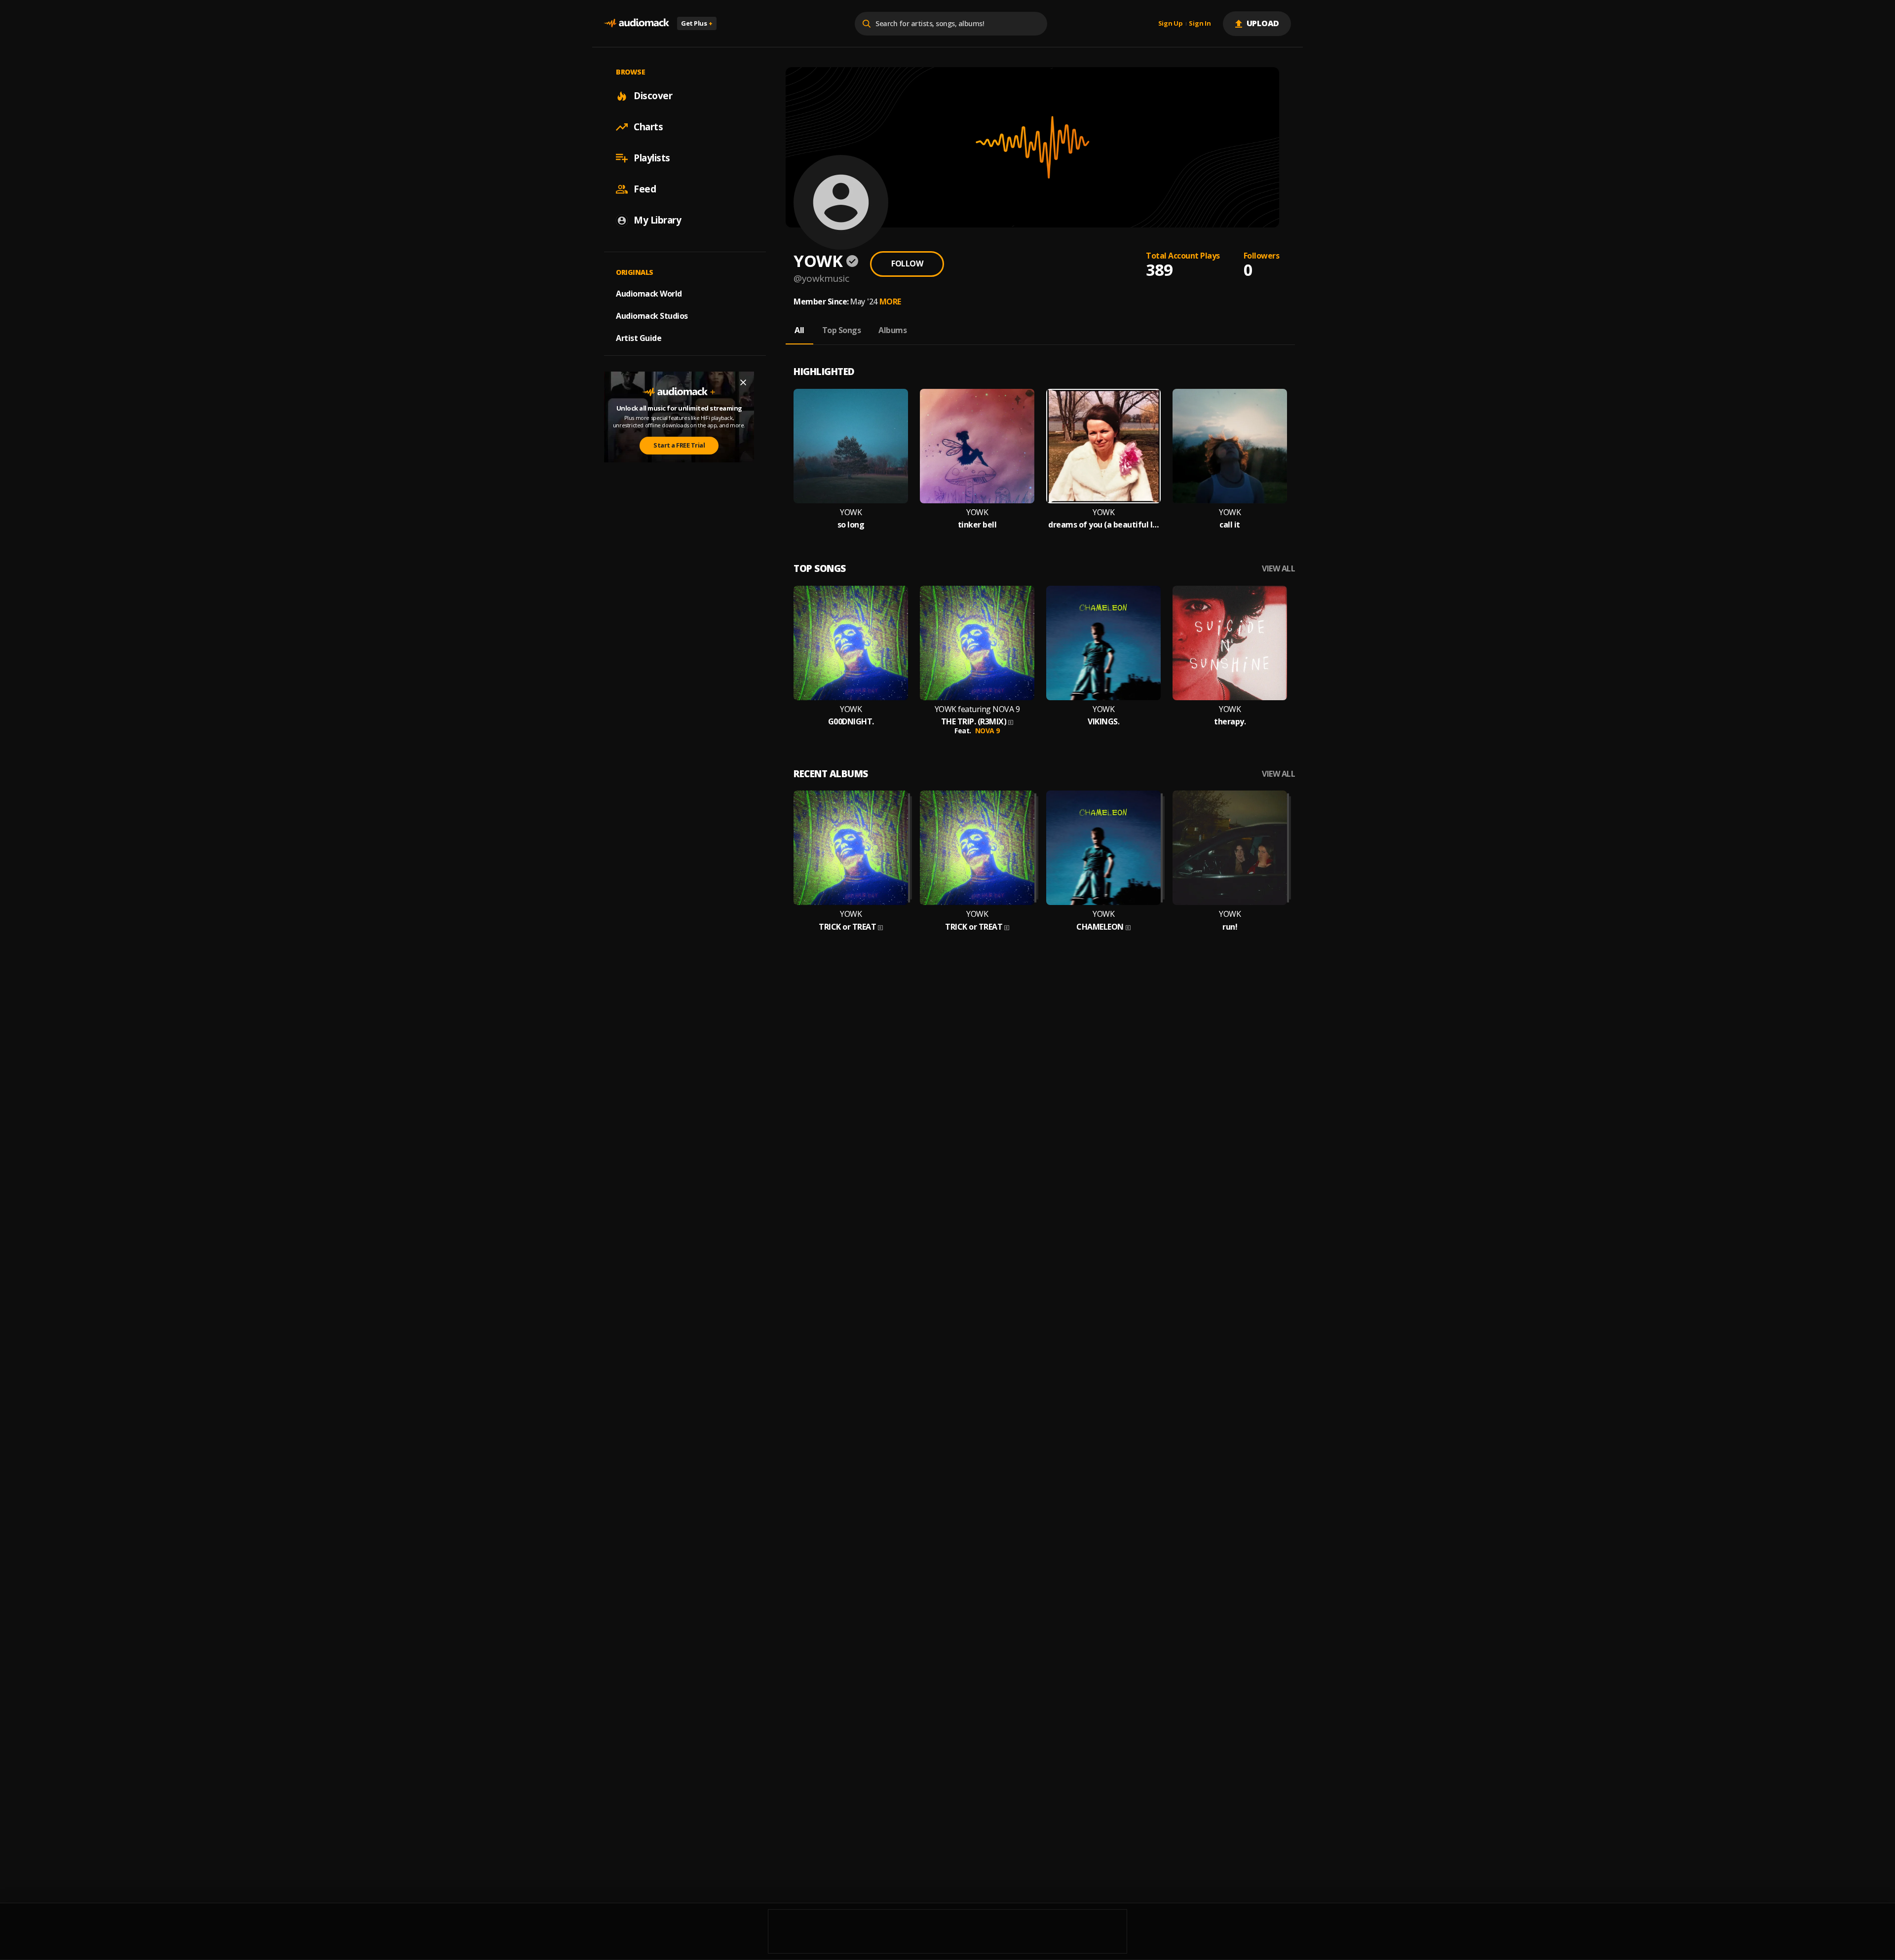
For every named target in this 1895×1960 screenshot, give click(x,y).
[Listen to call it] (1230, 446)
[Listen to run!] (1230, 848)
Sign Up (1171, 24)
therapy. (1230, 722)
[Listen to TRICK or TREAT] (851, 848)
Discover (653, 96)
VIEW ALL (1278, 569)
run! (1230, 927)
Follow (907, 264)
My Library (657, 220)
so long (851, 525)
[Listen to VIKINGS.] (1103, 643)
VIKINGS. (1103, 722)
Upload (1263, 23)
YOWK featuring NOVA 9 (977, 709)
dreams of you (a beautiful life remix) (1103, 525)
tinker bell (977, 525)
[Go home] (637, 23)
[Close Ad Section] (743, 382)
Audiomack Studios (652, 316)
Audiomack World (649, 294)
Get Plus (697, 23)
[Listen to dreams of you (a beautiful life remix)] (1103, 446)
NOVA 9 (987, 731)
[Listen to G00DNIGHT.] (851, 643)
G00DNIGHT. (851, 722)
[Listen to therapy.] (1230, 643)
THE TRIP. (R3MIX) (974, 722)
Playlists (652, 158)
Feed (645, 189)
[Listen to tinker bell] (977, 446)
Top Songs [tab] (842, 330)
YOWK (851, 512)
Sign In (1200, 24)
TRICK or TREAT (847, 927)
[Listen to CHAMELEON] (1103, 848)
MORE (890, 302)
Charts (648, 127)
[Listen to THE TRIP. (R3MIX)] (977, 643)
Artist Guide (639, 338)
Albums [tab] (892, 330)
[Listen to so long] (851, 446)
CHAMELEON (1100, 927)
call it (1230, 525)
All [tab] (799, 330)
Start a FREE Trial (679, 445)
